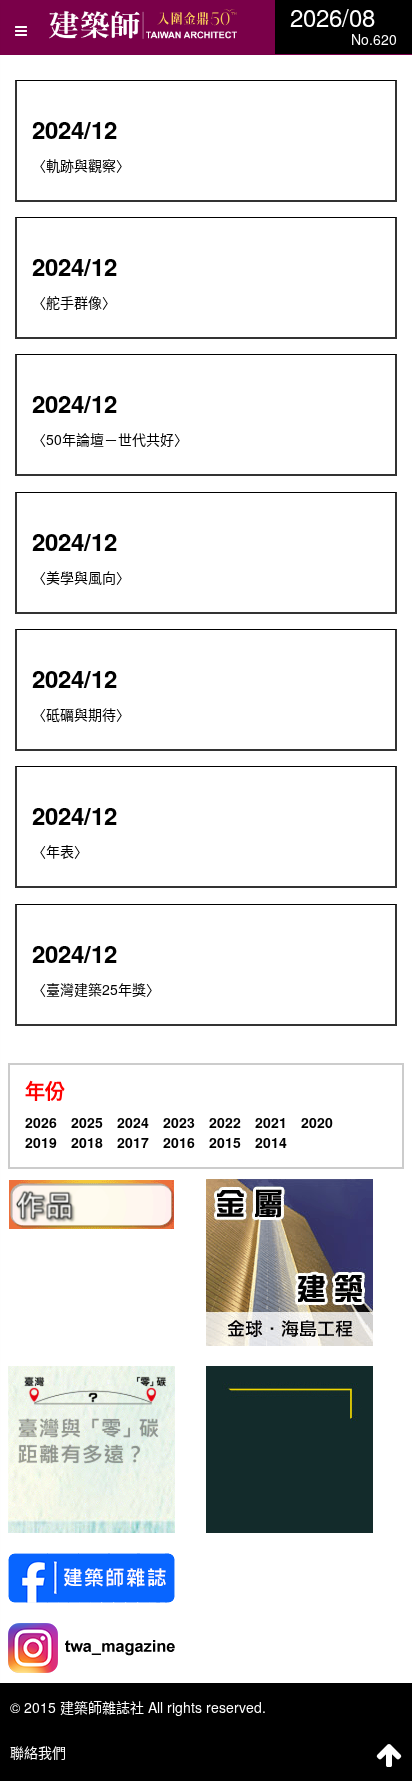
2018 (87, 1142)
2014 (271, 1142)
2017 (133, 1142)
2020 (317, 1122)
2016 (179, 1142)
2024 (133, 1122)
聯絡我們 (38, 1752)
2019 (41, 1142)
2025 (87, 1122)
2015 (225, 1142)
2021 (271, 1122)
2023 (179, 1122)
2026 (41, 1122)
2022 (225, 1122)
